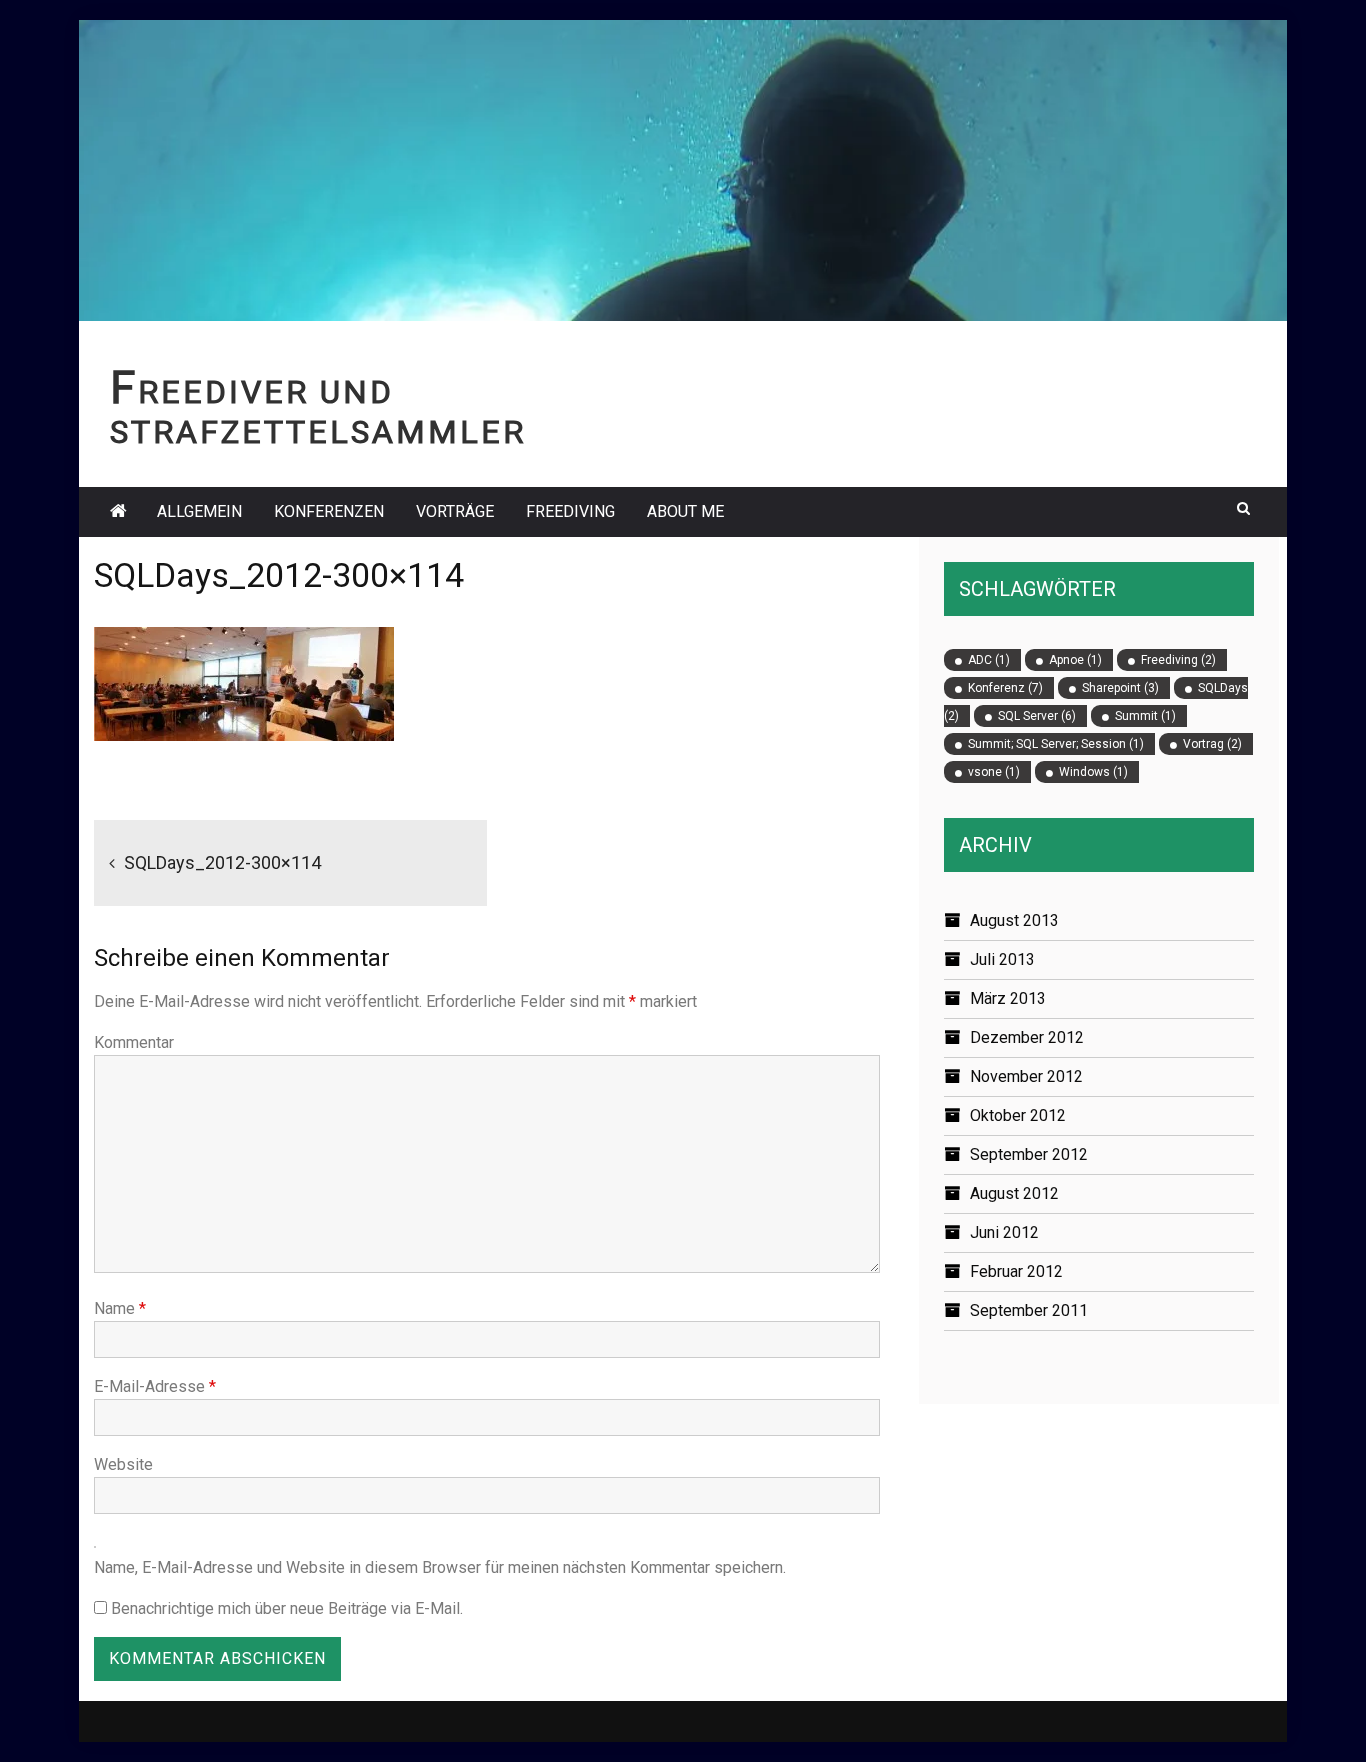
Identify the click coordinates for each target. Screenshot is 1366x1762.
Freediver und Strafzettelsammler (318, 412)
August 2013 (1014, 920)
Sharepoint (1120, 688)
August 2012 (1014, 1193)
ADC (989, 660)
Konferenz (1005, 688)
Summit (1145, 716)
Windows (1093, 772)
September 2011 (1029, 1310)
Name (120, 1308)
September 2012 (1029, 1154)
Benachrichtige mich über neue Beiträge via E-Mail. (287, 1608)
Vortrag (1212, 744)
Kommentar (134, 1042)
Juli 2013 (1002, 959)
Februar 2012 (1016, 1271)
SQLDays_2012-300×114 (222, 862)
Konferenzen (329, 511)
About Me (685, 511)
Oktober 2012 (1018, 1115)
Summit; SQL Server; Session (1056, 744)
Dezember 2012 (1027, 1037)
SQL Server (1037, 716)
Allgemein (199, 511)
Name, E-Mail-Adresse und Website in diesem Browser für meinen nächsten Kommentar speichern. (440, 1567)
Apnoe (1075, 660)
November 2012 (1026, 1076)
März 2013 (1008, 998)
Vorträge (455, 511)
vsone (994, 772)
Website (123, 1464)
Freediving (570, 511)
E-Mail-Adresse (155, 1386)
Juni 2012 (1004, 1232)
